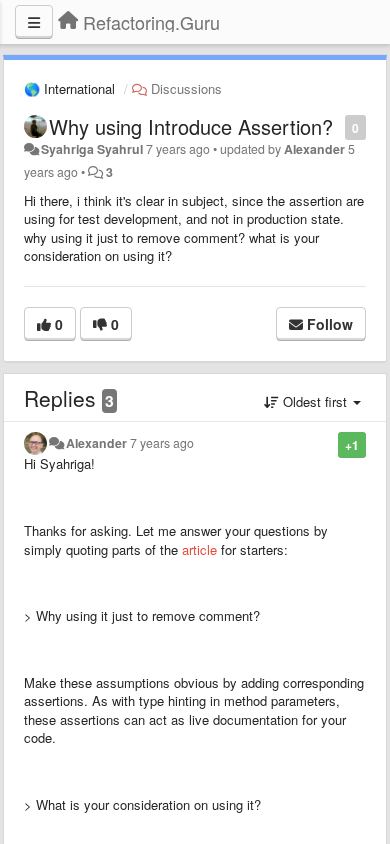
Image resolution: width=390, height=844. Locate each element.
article (199, 549)
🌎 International (69, 88)
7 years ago (162, 443)
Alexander (314, 149)
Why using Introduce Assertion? (191, 126)
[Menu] (34, 22)
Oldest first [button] (315, 401)
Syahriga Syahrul (92, 149)
